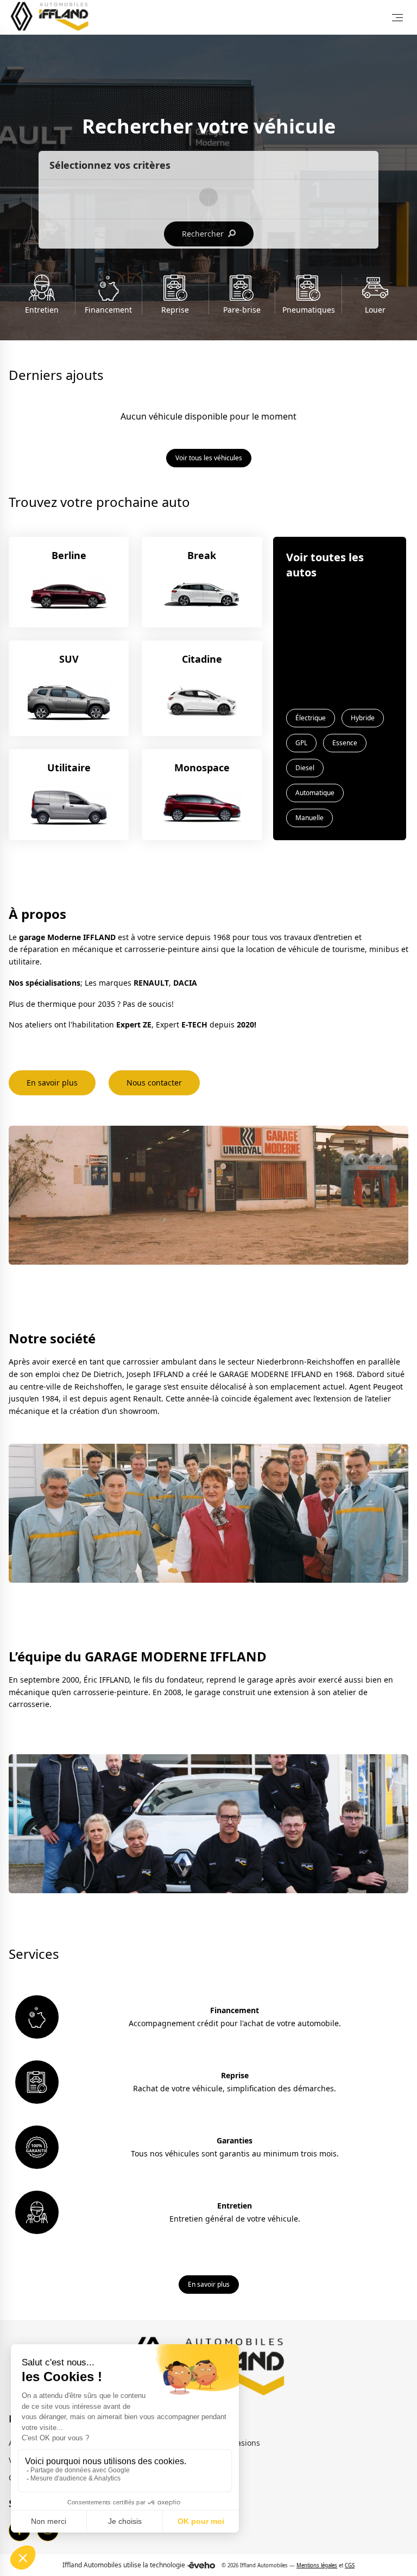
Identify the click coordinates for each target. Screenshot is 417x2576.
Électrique (311, 718)
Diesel (305, 768)
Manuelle (309, 818)
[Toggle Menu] (397, 17)
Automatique (315, 793)
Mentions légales (317, 2565)
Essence (345, 743)
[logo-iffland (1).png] (51, 17)
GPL (301, 743)
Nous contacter (154, 1083)
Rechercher (204, 234)
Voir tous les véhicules (209, 458)
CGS (350, 2565)
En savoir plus (52, 1083)
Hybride (363, 718)
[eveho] (201, 2565)
